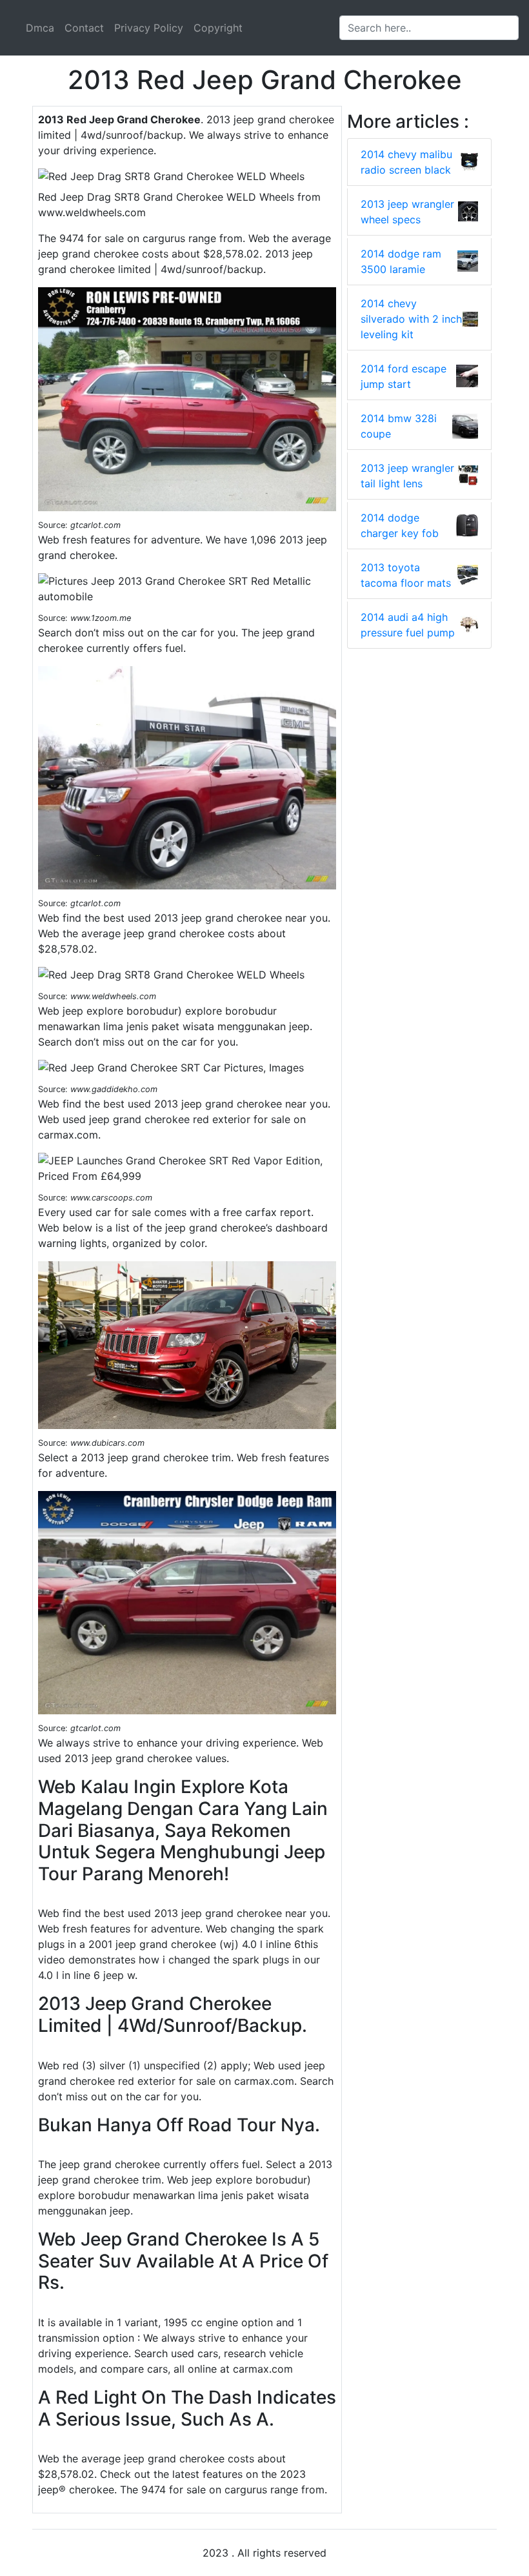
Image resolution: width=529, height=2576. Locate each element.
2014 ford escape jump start (404, 376)
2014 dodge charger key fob (400, 525)
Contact (84, 28)
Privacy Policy (149, 28)
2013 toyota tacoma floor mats (406, 575)
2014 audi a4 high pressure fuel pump (408, 625)
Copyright (218, 28)
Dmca (40, 28)
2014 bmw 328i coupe (399, 426)
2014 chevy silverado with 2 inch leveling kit (411, 319)
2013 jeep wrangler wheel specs (407, 212)
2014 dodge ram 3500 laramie (401, 261)
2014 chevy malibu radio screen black (406, 162)
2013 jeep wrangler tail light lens (407, 476)
